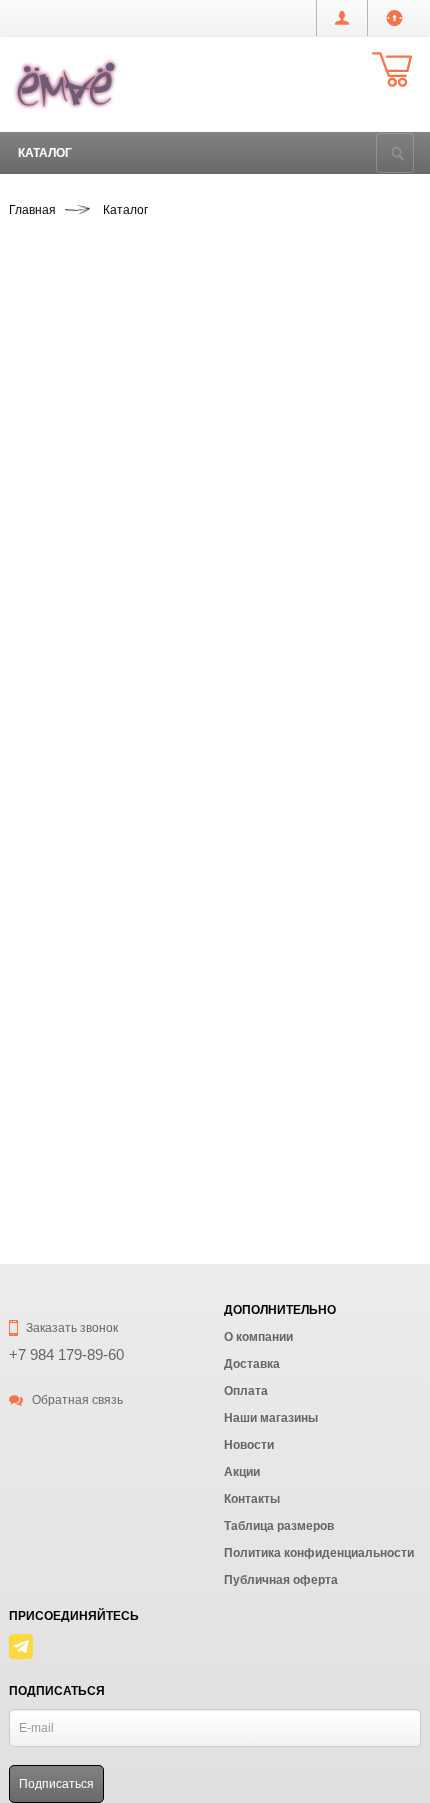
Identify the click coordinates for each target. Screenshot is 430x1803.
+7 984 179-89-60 (66, 1354)
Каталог (45, 153)
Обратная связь (76, 1400)
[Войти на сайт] (394, 18)
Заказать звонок (70, 1328)
